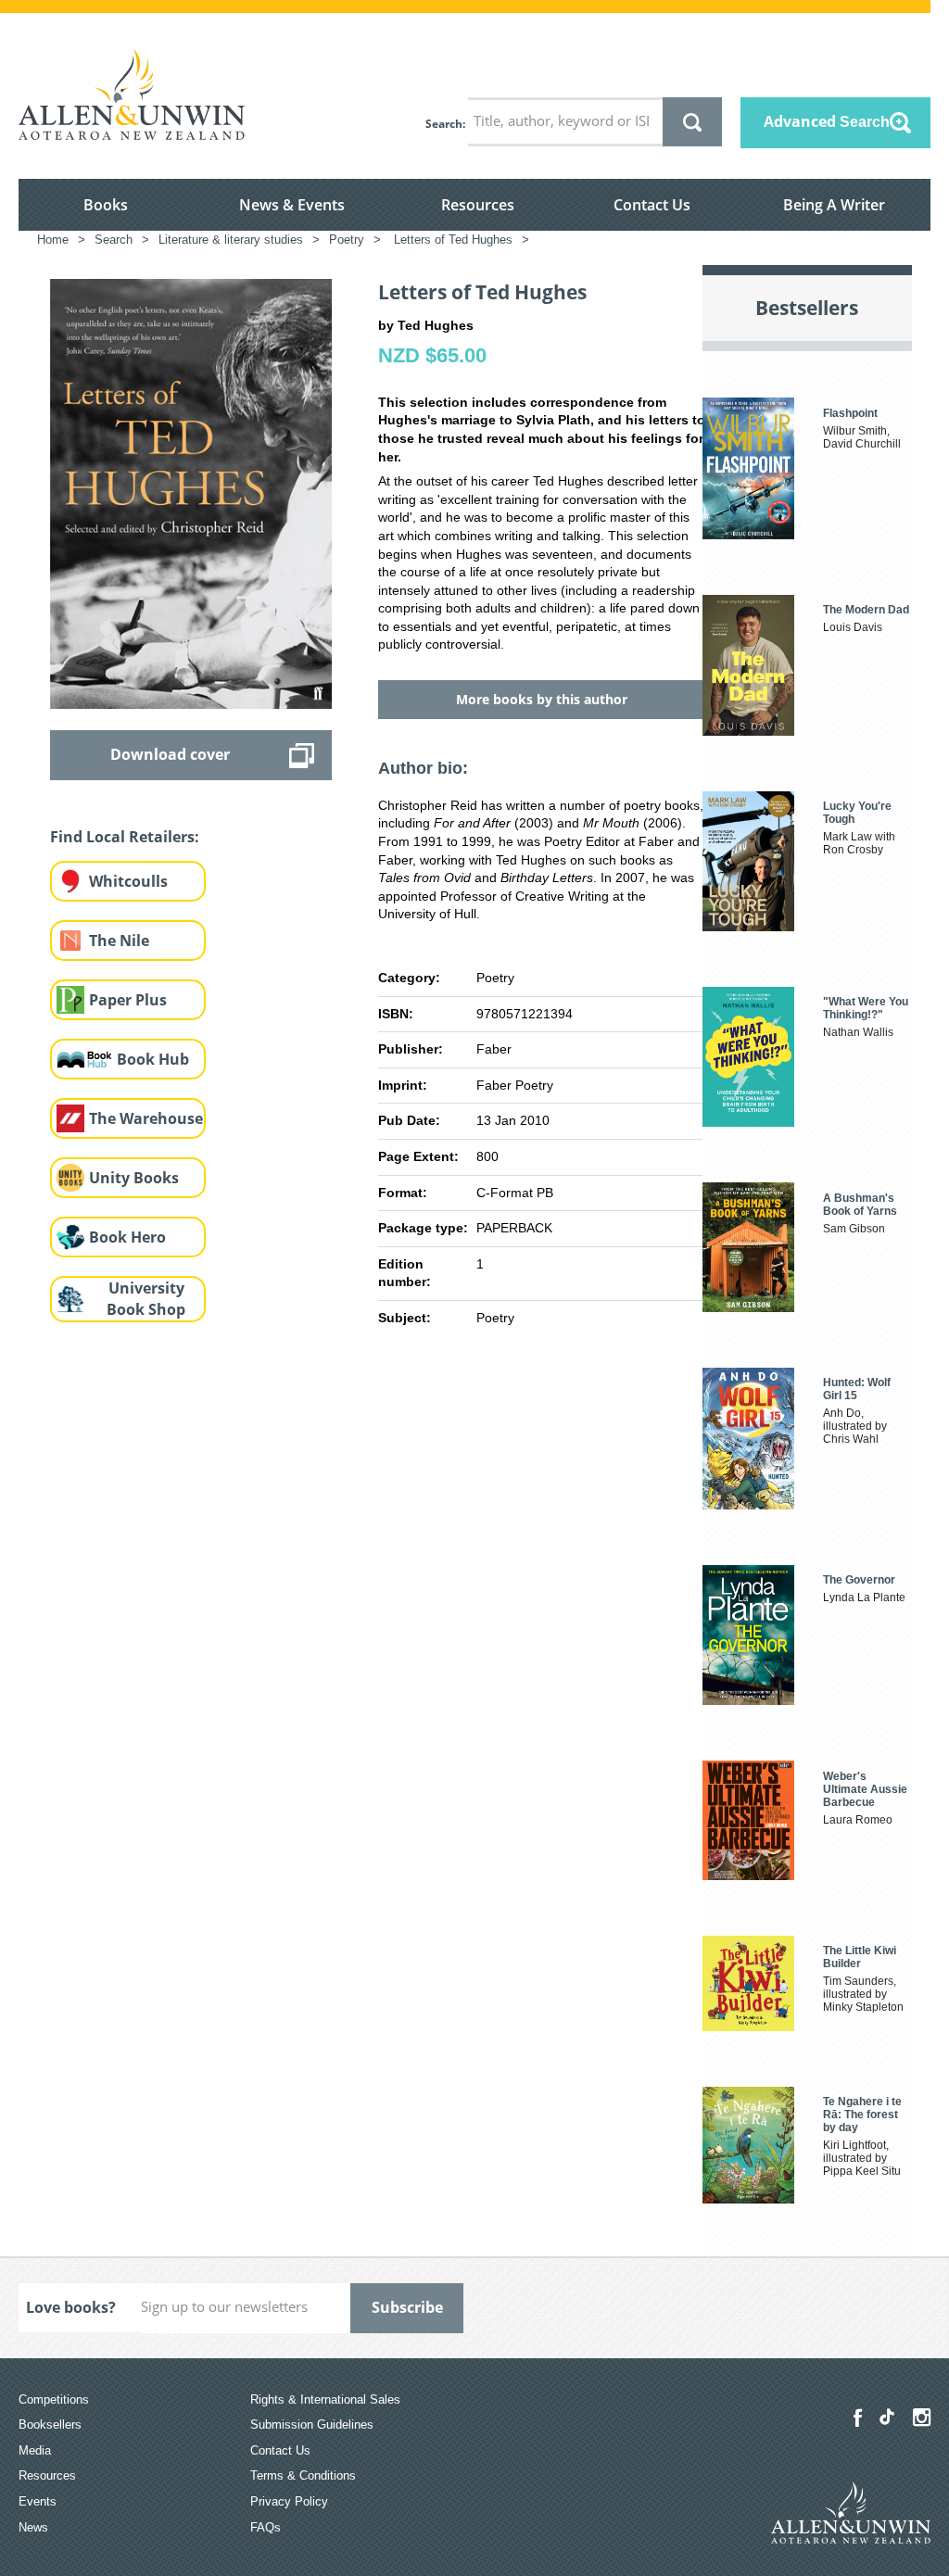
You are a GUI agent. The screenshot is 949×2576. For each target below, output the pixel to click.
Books (106, 205)
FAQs (266, 2527)
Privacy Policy (289, 2501)
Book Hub (153, 1059)
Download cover (170, 754)
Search (444, 124)
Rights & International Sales (325, 2399)
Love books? (71, 2307)
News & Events (292, 205)
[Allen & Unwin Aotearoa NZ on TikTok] (887, 2417)
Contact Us (652, 205)
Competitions (54, 2399)
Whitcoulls (128, 881)
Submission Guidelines (312, 2424)
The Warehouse (146, 1118)
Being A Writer (834, 205)
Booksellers (50, 2424)
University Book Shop (146, 1299)
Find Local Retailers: (125, 837)
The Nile (119, 941)
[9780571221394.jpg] (191, 493)
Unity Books (134, 1178)
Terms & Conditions (303, 2475)
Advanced (827, 121)
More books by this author (542, 699)
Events (38, 2501)
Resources (478, 205)
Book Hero (127, 1237)
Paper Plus (128, 1000)
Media (35, 2450)
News (33, 2527)
